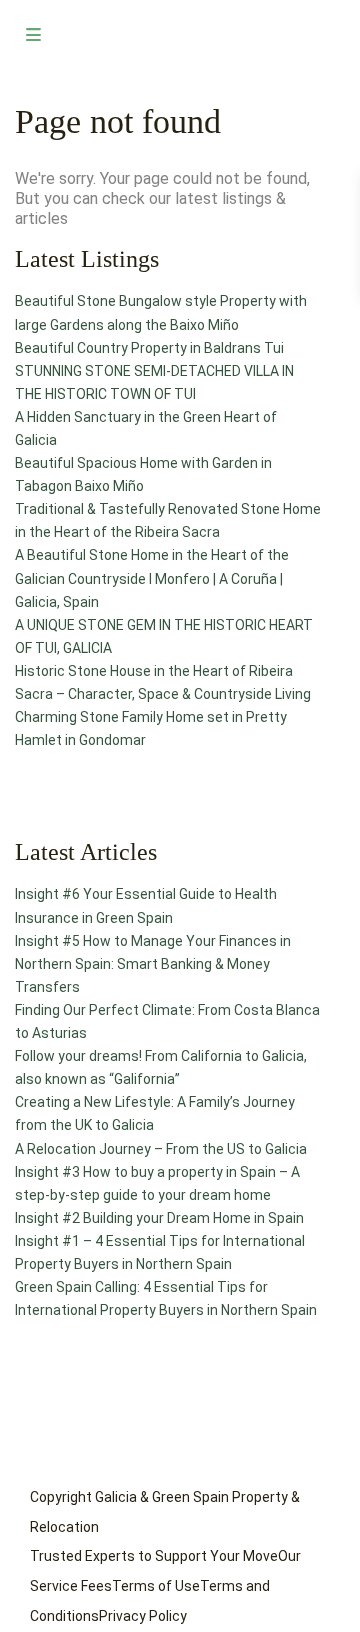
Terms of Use (156, 1586)
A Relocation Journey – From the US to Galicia (161, 1149)
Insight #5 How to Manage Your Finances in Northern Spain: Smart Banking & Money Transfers (153, 964)
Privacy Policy (143, 1616)
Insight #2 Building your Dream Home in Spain (159, 1218)
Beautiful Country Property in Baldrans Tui (149, 348)
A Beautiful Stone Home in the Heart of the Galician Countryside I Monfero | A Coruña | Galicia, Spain (152, 578)
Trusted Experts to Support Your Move (154, 1556)
